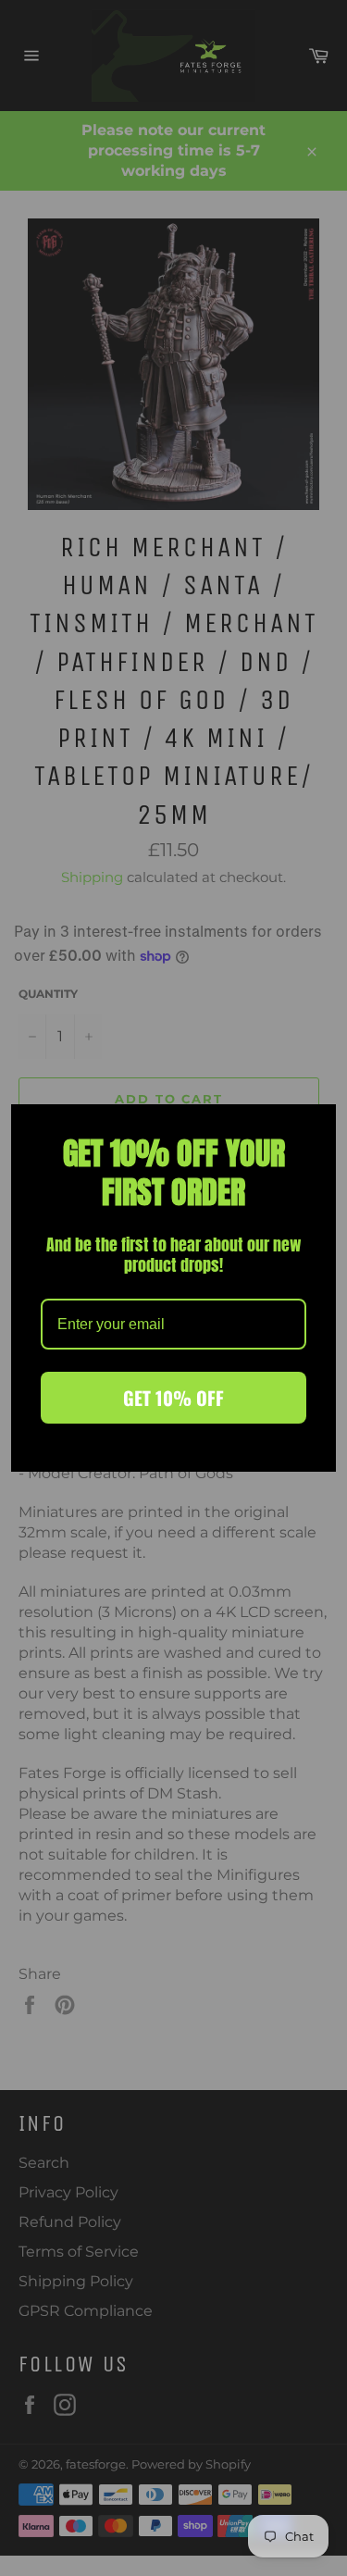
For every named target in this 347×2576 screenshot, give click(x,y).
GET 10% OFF (173, 1398)
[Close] (314, 1126)
